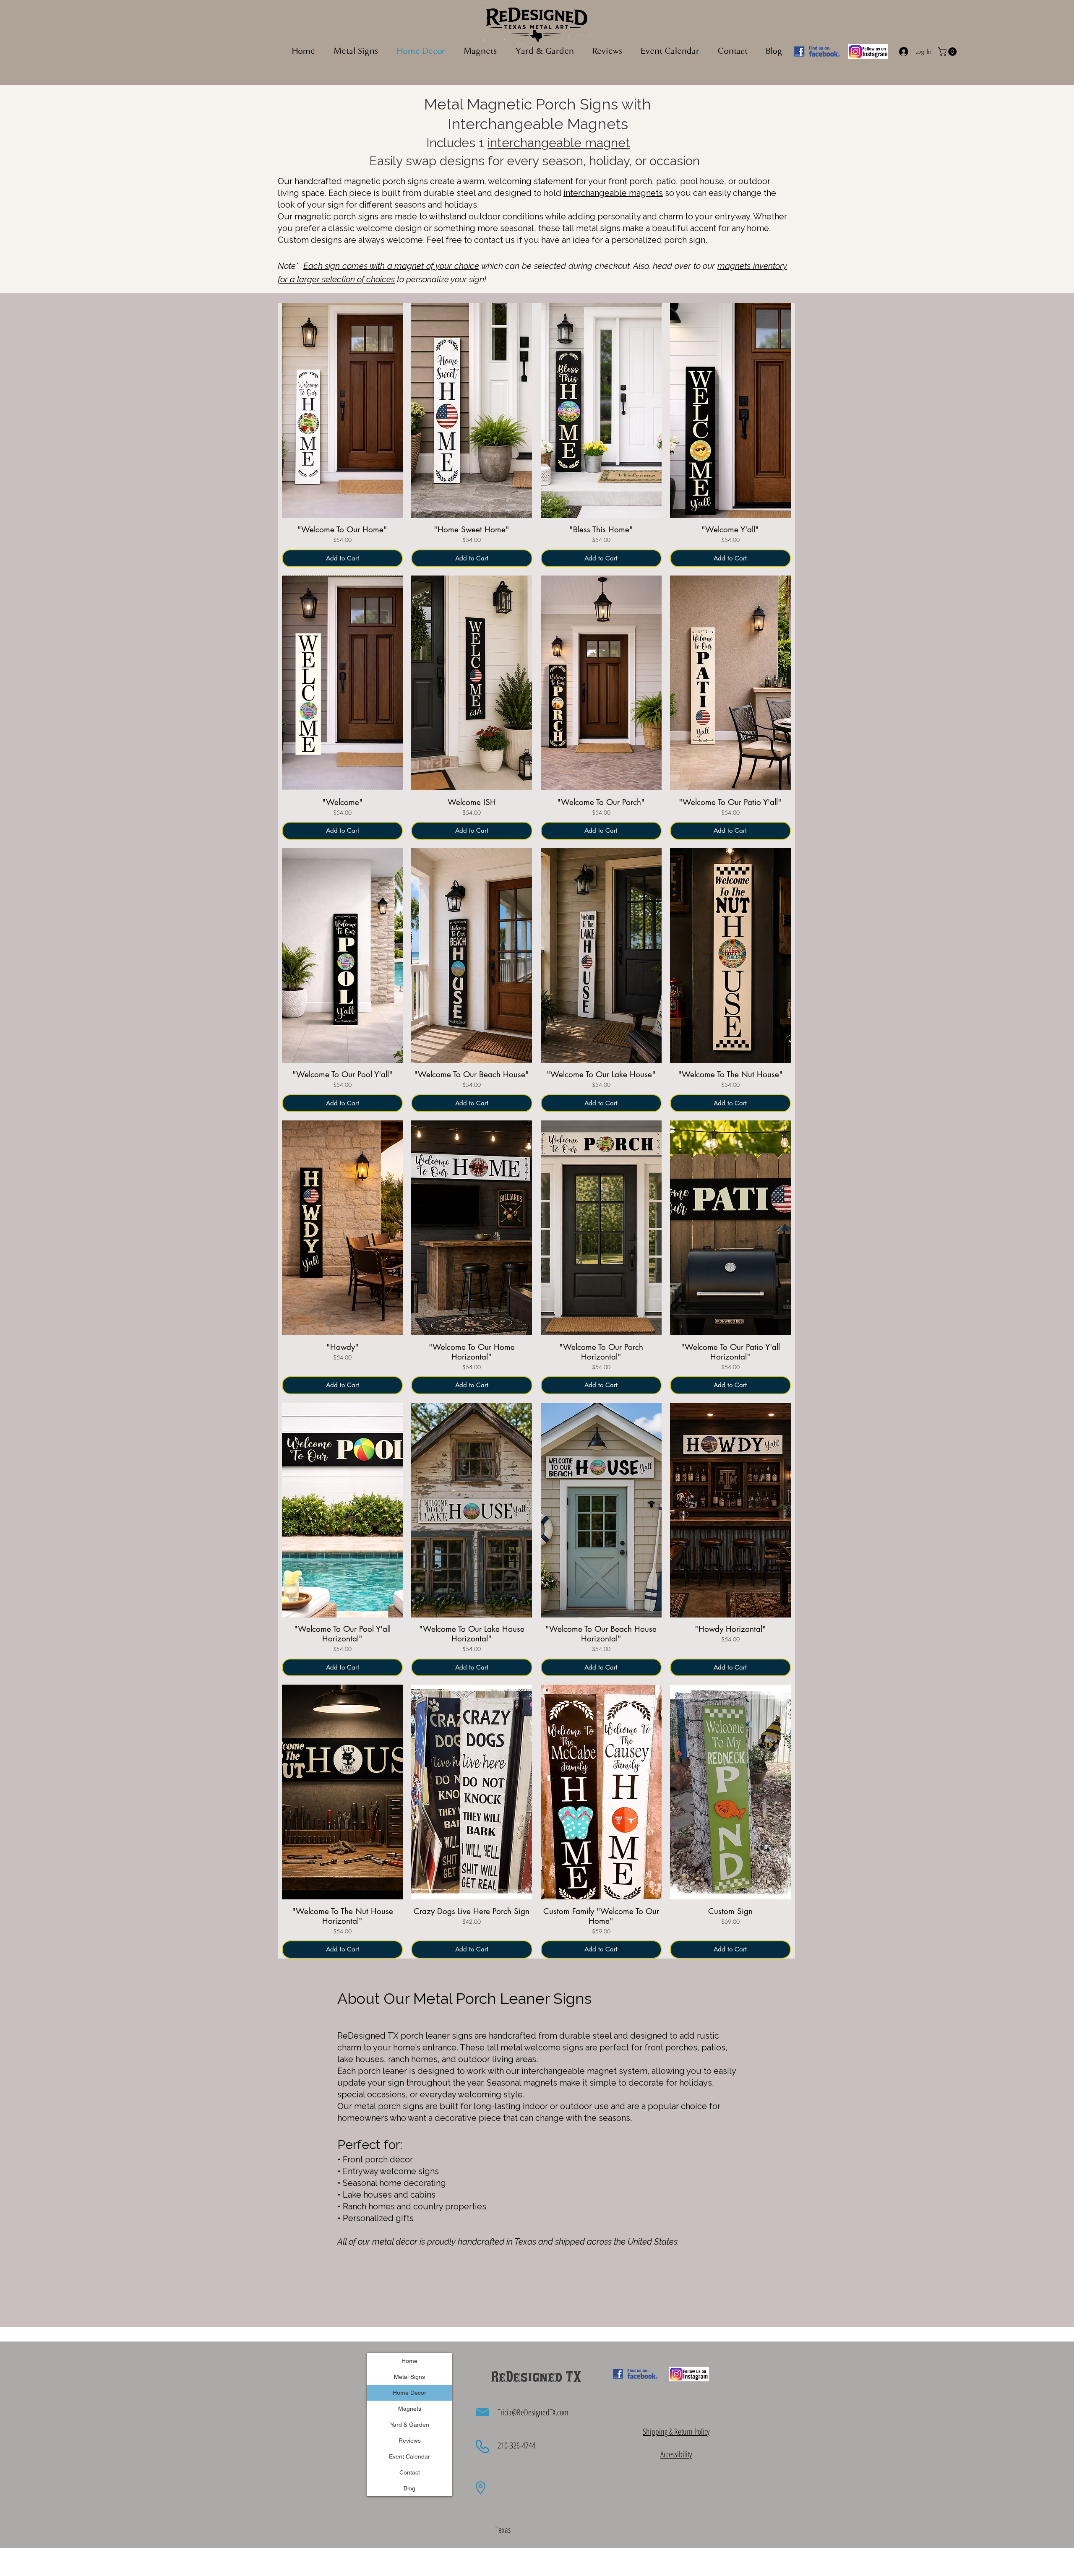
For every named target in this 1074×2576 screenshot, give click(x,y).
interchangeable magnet (559, 143)
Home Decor (409, 2393)
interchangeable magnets (613, 193)
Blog (409, 2488)
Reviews (410, 2441)
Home (409, 2361)
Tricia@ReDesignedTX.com (533, 2412)
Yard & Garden (410, 2425)
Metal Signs (409, 2377)
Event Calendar (409, 2456)
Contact (410, 2472)
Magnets (410, 2409)
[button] (480, 52)
